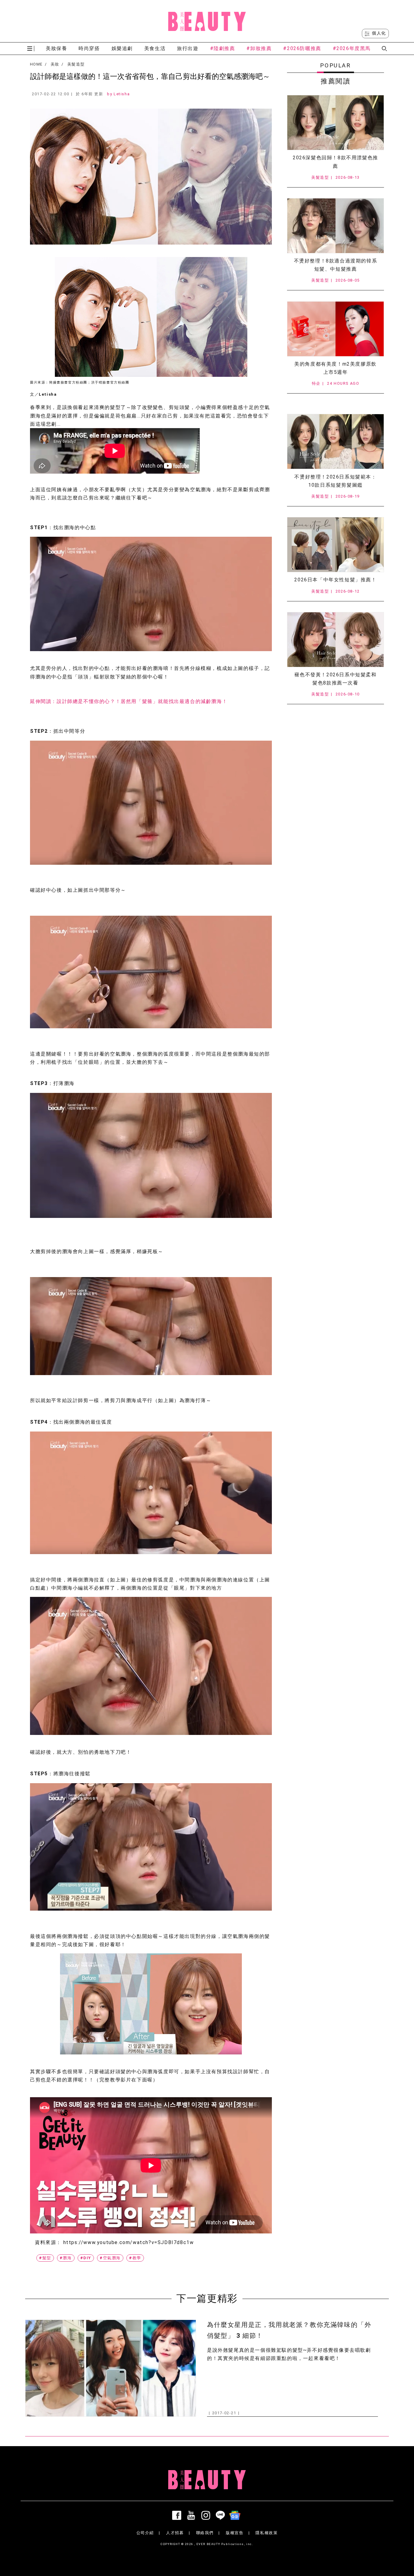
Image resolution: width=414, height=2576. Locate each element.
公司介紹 (145, 2533)
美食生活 (155, 48)
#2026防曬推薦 (302, 48)
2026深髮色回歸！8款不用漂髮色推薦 (336, 162)
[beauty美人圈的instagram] (207, 2515)
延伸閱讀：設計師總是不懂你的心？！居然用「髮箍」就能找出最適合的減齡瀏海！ (129, 701)
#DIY (86, 2258)
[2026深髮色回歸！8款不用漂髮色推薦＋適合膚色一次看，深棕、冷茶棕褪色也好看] (336, 123)
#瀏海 (66, 2258)
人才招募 (175, 2533)
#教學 (135, 2258)
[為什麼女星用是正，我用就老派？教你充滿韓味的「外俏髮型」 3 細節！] (111, 2368)
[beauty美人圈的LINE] (222, 2515)
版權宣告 (235, 2533)
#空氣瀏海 (110, 2258)
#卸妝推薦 (259, 48)
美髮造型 (76, 64)
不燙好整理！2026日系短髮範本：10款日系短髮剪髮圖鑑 (335, 481)
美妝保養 (56, 48)
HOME (36, 64)
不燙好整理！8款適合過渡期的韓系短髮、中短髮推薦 (336, 265)
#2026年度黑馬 (352, 48)
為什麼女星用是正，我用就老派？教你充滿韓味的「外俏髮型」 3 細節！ (289, 2330)
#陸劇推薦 (223, 48)
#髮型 (45, 2258)
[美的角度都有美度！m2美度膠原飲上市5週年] (336, 329)
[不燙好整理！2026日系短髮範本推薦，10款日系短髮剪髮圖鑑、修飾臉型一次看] (336, 441)
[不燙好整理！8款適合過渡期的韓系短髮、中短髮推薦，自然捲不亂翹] (336, 226)
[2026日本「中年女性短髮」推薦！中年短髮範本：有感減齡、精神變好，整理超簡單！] (336, 545)
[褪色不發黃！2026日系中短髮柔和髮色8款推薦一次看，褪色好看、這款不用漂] (336, 640)
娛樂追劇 (122, 48)
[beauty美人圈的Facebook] (178, 2515)
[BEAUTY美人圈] (207, 21)
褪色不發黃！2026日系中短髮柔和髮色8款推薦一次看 (335, 679)
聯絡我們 (205, 2533)
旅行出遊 (188, 48)
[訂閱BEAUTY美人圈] (236, 2515)
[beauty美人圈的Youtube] (192, 2515)
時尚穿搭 (89, 48)
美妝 (55, 64)
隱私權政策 (267, 2533)
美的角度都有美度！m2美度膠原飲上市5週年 (336, 368)
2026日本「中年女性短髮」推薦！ (335, 580)
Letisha (122, 94)
